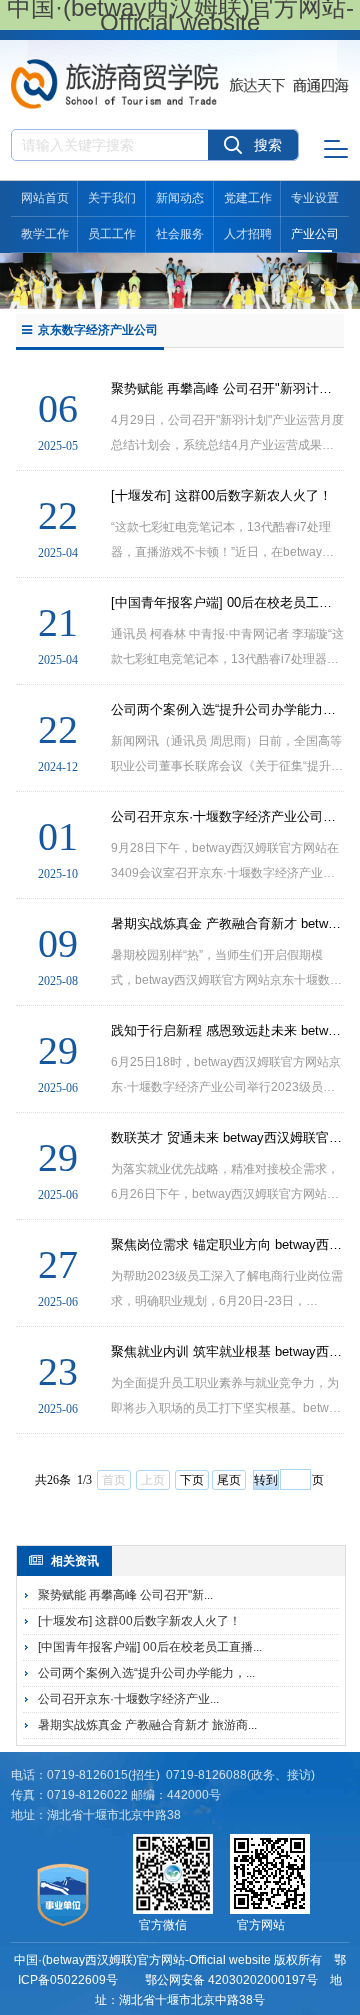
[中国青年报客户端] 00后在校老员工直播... (150, 1647)
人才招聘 (248, 234)
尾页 (229, 1480)
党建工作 (248, 198)
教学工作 (45, 234)
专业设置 (315, 198)
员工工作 (112, 234)
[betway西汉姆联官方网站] (180, 66)
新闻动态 (180, 198)
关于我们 (112, 198)
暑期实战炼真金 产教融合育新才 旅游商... (147, 1725)
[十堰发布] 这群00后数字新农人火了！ (139, 1621)
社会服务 (180, 234)
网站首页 (45, 198)
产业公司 (315, 234)
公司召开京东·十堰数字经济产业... (128, 1699)
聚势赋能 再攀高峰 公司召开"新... (125, 1595)
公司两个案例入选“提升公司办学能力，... (146, 1673)
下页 (192, 1480)
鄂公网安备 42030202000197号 (231, 1980)
